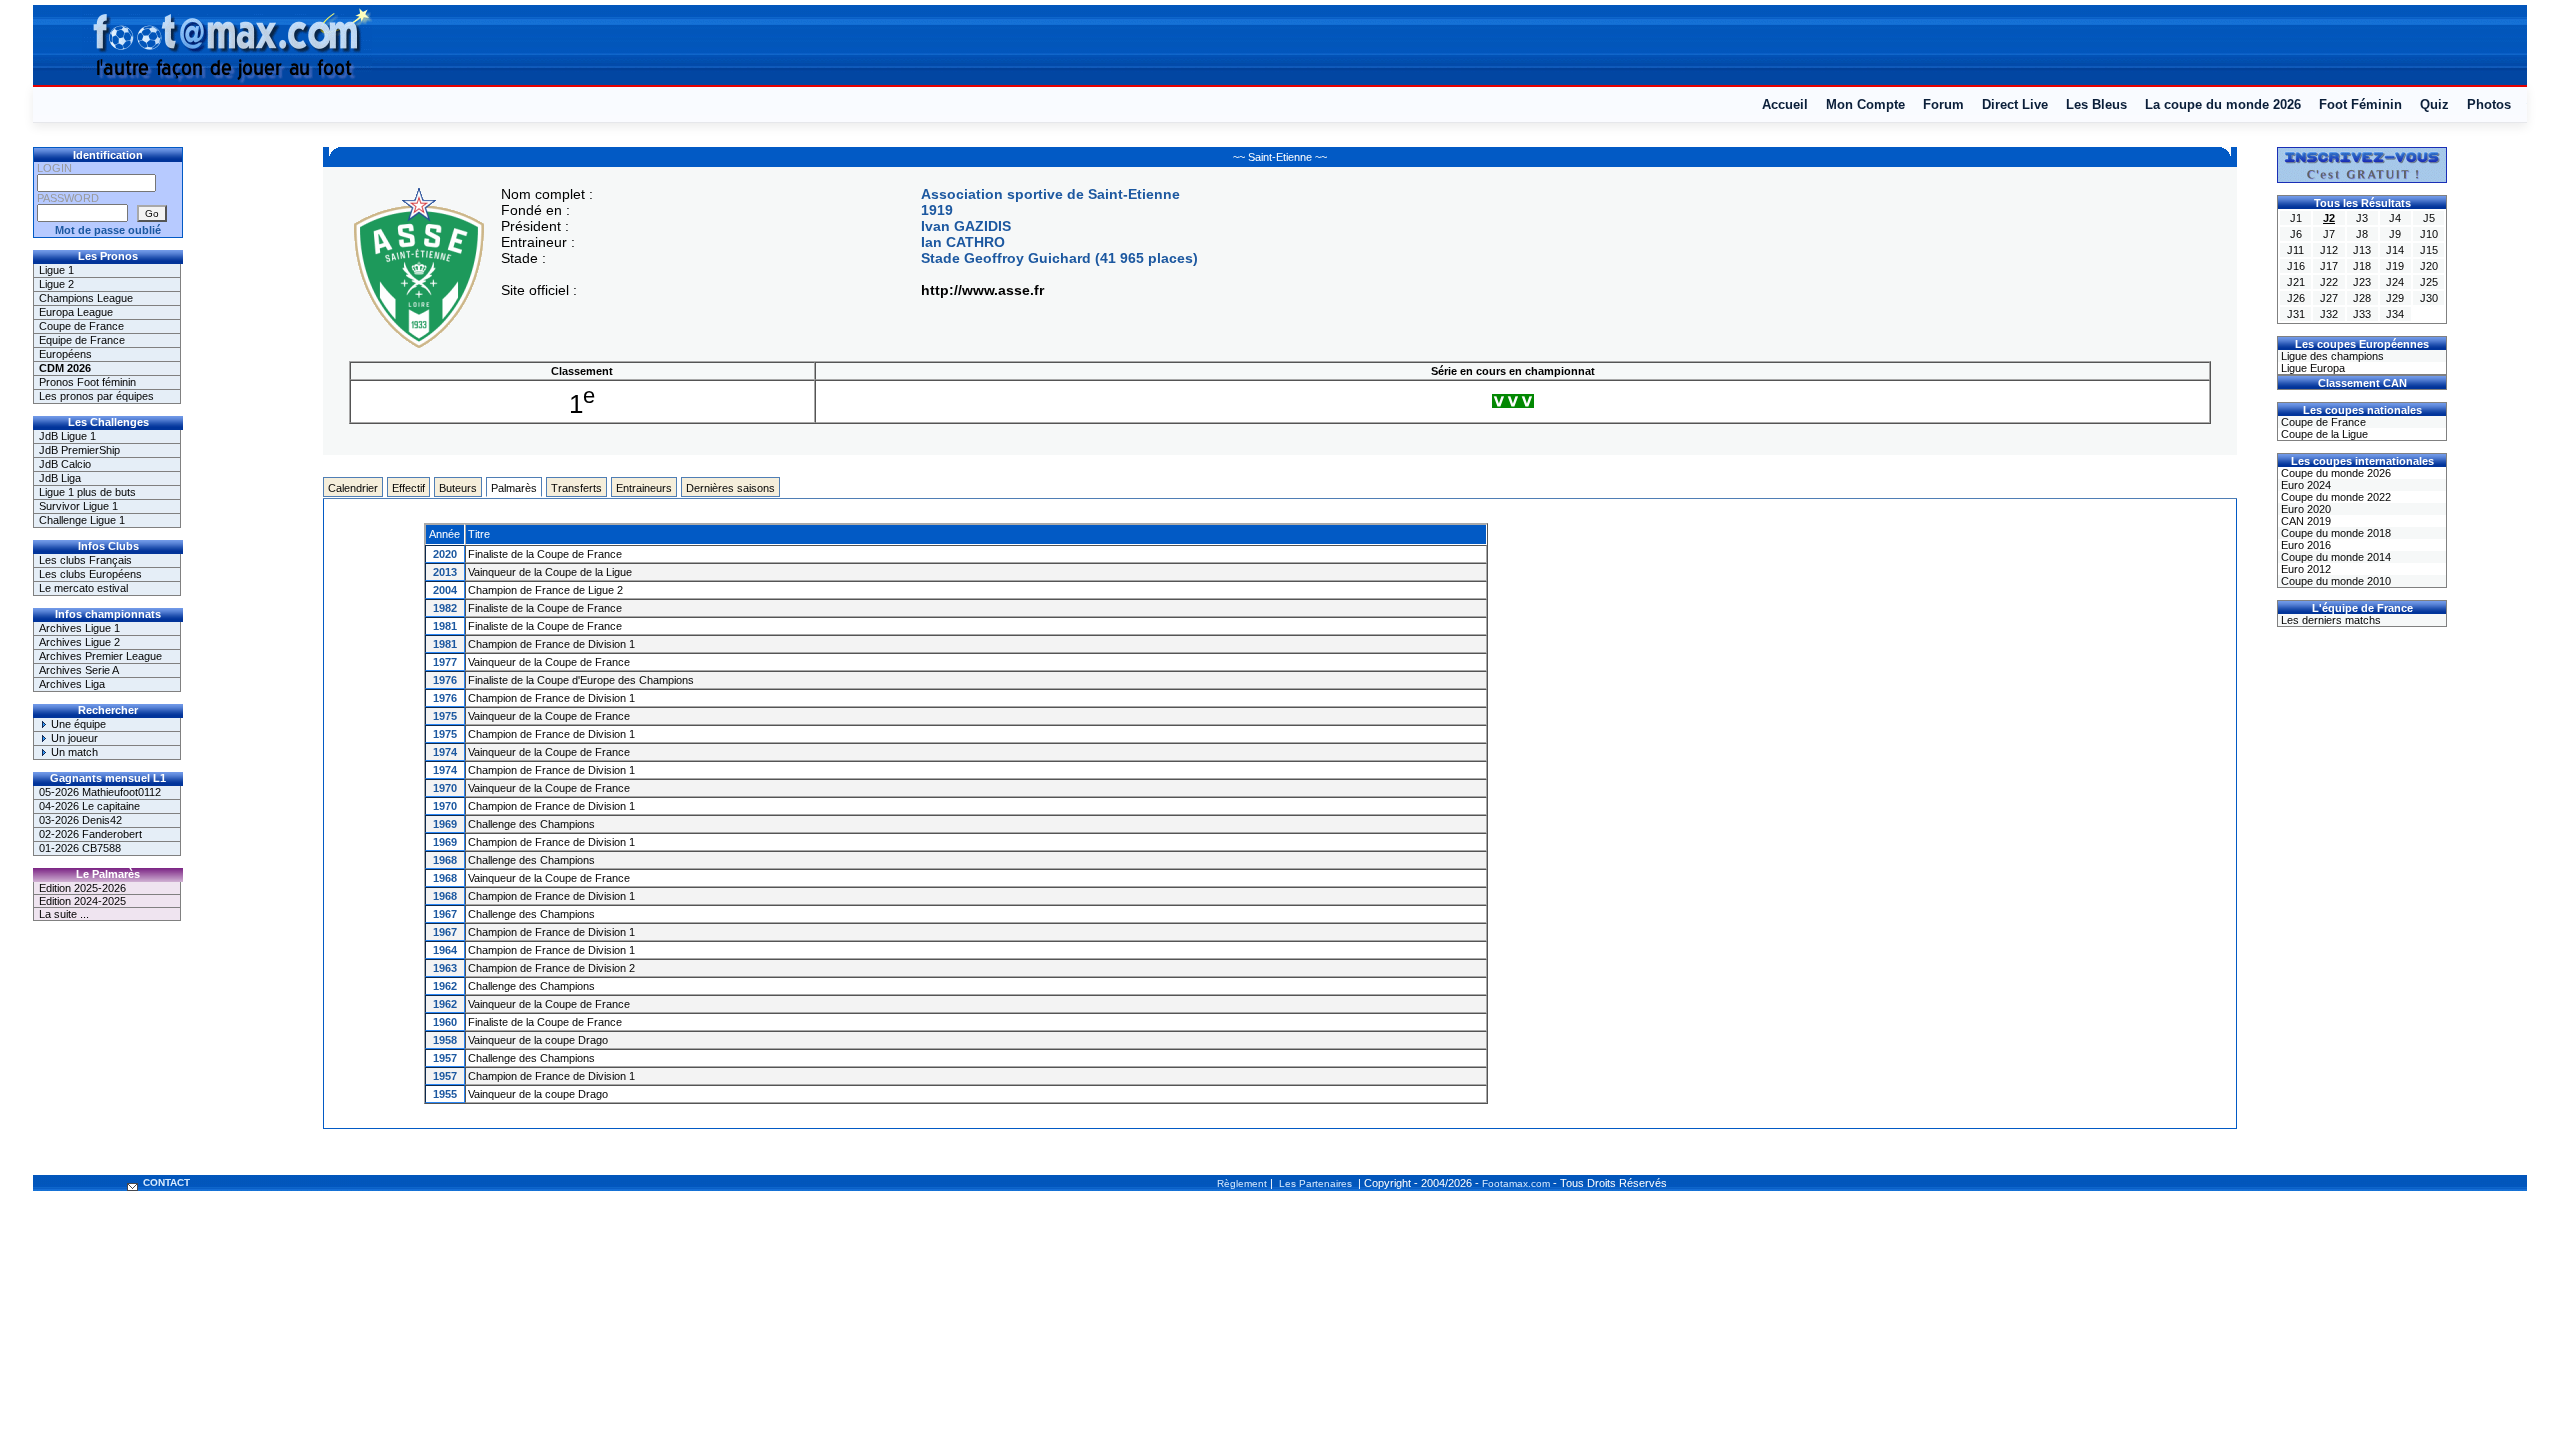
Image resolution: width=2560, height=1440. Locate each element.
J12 (2329, 250)
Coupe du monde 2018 (2334, 533)
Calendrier (353, 488)
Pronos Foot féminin (87, 382)
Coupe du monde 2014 (2334, 557)
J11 (2295, 250)
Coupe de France (81, 326)
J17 (2329, 266)
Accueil (1785, 104)
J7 (2329, 234)
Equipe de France (82, 340)
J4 (2395, 218)
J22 (2329, 282)
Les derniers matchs (2329, 620)
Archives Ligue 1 (79, 628)
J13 (2362, 250)
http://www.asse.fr (982, 290)
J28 (2362, 298)
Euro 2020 (2304, 509)
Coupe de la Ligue (2323, 434)
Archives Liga (72, 684)
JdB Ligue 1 (67, 436)
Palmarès (514, 488)
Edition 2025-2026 (82, 888)
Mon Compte (1865, 104)
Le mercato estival (83, 588)
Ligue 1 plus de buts (87, 492)
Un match (73, 752)
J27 (2329, 298)
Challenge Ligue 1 (82, 520)
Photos (2489, 104)
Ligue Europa (2311, 368)
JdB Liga (60, 478)
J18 (2362, 266)
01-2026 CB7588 (80, 848)
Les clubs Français (85, 560)
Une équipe (77, 724)
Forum (1943, 104)
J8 (2362, 234)
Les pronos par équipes (96, 396)
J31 (2296, 314)
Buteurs (458, 488)
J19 (2395, 266)
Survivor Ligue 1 (78, 506)
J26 (2296, 298)
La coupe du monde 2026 (2223, 104)
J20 (2429, 266)
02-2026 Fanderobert (90, 834)
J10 (2429, 234)
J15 (2429, 250)
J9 (2395, 234)
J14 (2395, 250)
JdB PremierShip (79, 450)
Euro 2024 (2304, 485)
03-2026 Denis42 (80, 820)
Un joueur (73, 738)
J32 (2329, 314)
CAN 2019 (2304, 521)
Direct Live (2015, 104)
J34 (2395, 314)
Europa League (76, 312)
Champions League (86, 298)
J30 (2429, 298)
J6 (2296, 234)
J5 (2429, 218)
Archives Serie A (79, 670)
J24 (2395, 282)
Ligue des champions (2331, 356)
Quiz (2434, 104)
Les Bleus (2096, 104)
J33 (2362, 314)
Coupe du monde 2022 (2334, 497)
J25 (2429, 282)
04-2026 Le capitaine (89, 806)
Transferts (576, 488)
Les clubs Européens (90, 574)
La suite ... (64, 914)
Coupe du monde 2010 (2334, 581)
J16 (2296, 266)
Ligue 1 (56, 270)
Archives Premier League (100, 656)
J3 (2362, 218)
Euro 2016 (2304, 545)
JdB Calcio (65, 464)
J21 (2296, 282)
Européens (65, 354)
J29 (2395, 298)
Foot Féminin (2360, 104)
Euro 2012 (2304, 569)
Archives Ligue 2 (79, 642)
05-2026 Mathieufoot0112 (100, 792)
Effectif (408, 488)
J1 (2296, 218)
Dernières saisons (730, 488)
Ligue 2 (56, 284)
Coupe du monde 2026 (2334, 473)
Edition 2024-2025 (82, 901)
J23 (2362, 282)
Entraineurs (644, 488)
